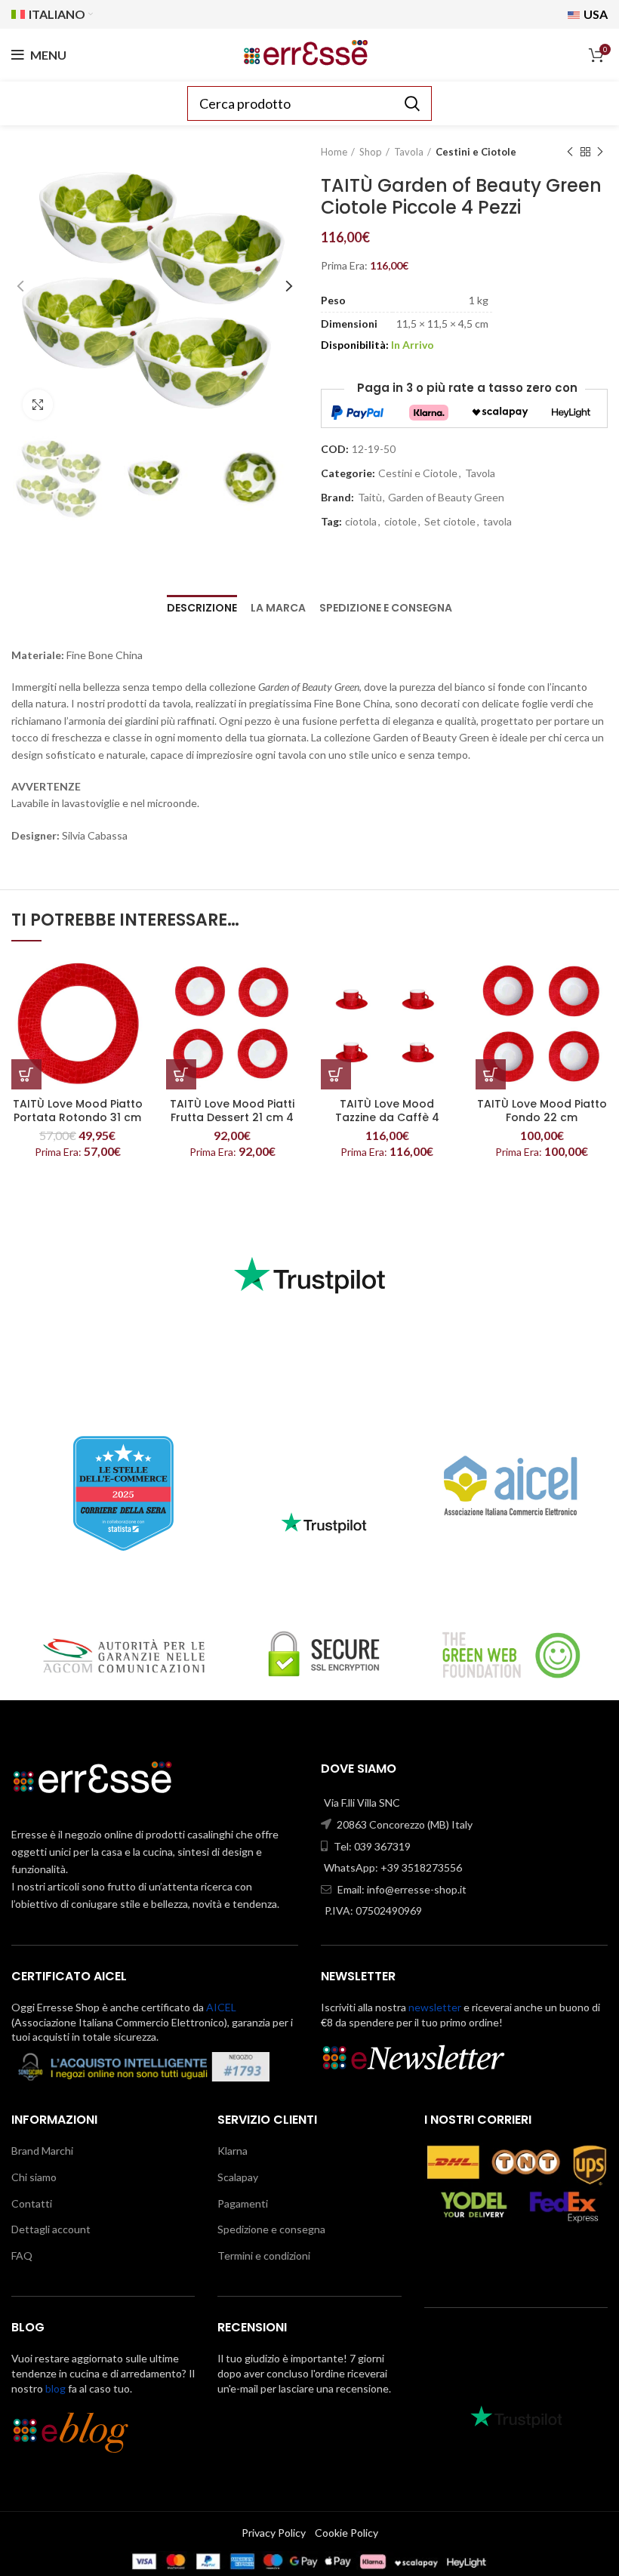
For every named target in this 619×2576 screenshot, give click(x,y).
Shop (371, 152)
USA (594, 14)
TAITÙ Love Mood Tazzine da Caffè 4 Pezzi (387, 1117)
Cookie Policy (346, 2533)
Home (334, 152)
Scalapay (238, 2177)
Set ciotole (450, 522)
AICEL (221, 2007)
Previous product (570, 152)
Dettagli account (51, 2229)
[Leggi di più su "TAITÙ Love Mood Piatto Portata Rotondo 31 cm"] (26, 1074)
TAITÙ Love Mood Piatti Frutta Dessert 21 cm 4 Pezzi (232, 1117)
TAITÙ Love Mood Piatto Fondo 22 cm (542, 1111)
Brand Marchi (42, 2151)
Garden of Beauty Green (446, 498)
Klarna (233, 2151)
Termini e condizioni (264, 2256)
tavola (497, 522)
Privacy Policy (274, 2533)
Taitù (370, 498)
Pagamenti (243, 2203)
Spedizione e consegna (386, 608)
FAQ (22, 2256)
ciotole (400, 522)
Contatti (32, 2203)
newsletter (435, 2007)
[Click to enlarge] (38, 405)
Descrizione (202, 608)
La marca (278, 608)
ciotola (361, 522)
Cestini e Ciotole (476, 152)
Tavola (409, 152)
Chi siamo (34, 2177)
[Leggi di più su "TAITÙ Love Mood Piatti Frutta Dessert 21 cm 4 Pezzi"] (181, 1074)
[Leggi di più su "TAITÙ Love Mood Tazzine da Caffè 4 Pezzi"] (336, 1074)
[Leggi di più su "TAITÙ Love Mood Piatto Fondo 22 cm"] (491, 1074)
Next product (600, 152)
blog (55, 2388)
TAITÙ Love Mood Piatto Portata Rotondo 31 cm (78, 1111)
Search (411, 103)
